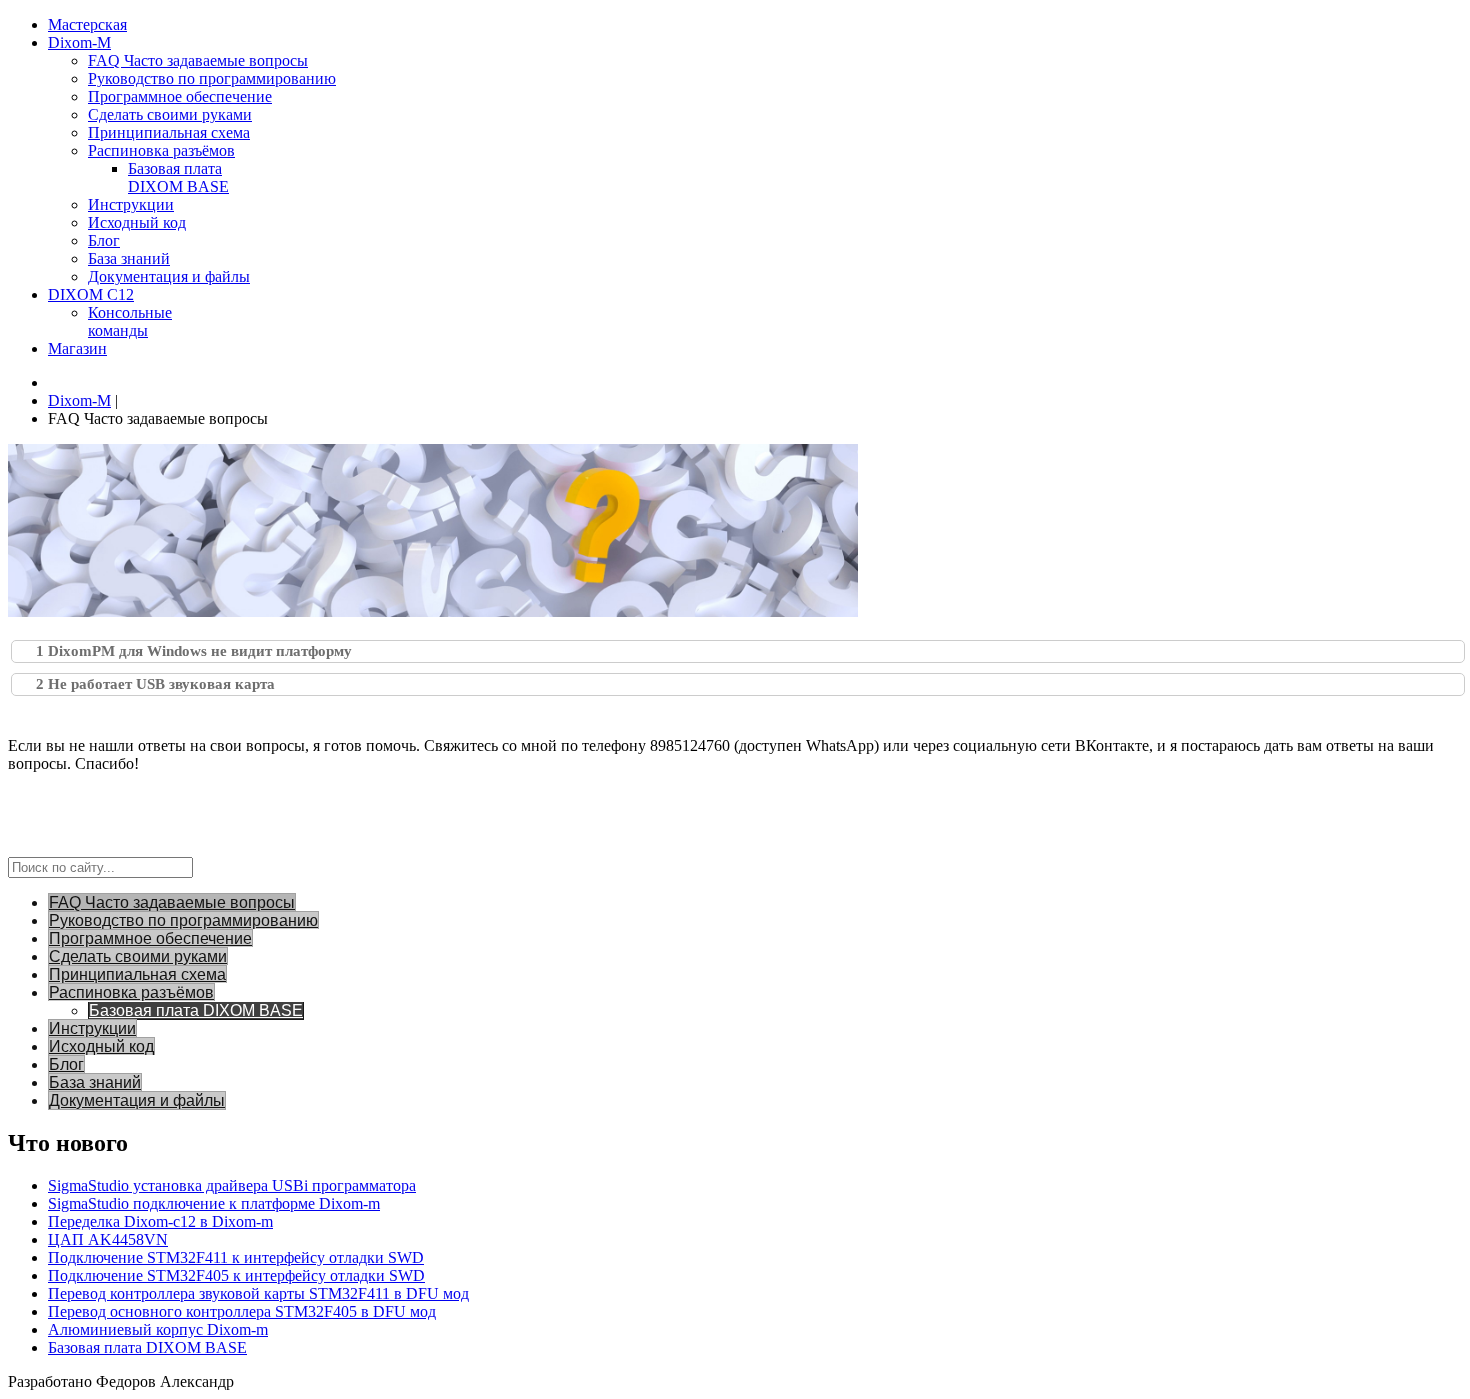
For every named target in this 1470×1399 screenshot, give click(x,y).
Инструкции (92, 1028)
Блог (66, 1064)
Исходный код (101, 1046)
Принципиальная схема (137, 974)
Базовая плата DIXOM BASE (196, 1010)
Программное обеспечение (150, 938)
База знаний (95, 1082)
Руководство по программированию (183, 920)
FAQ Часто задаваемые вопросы (172, 902)
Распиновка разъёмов (131, 992)
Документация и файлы (137, 1100)
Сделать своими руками (138, 956)
